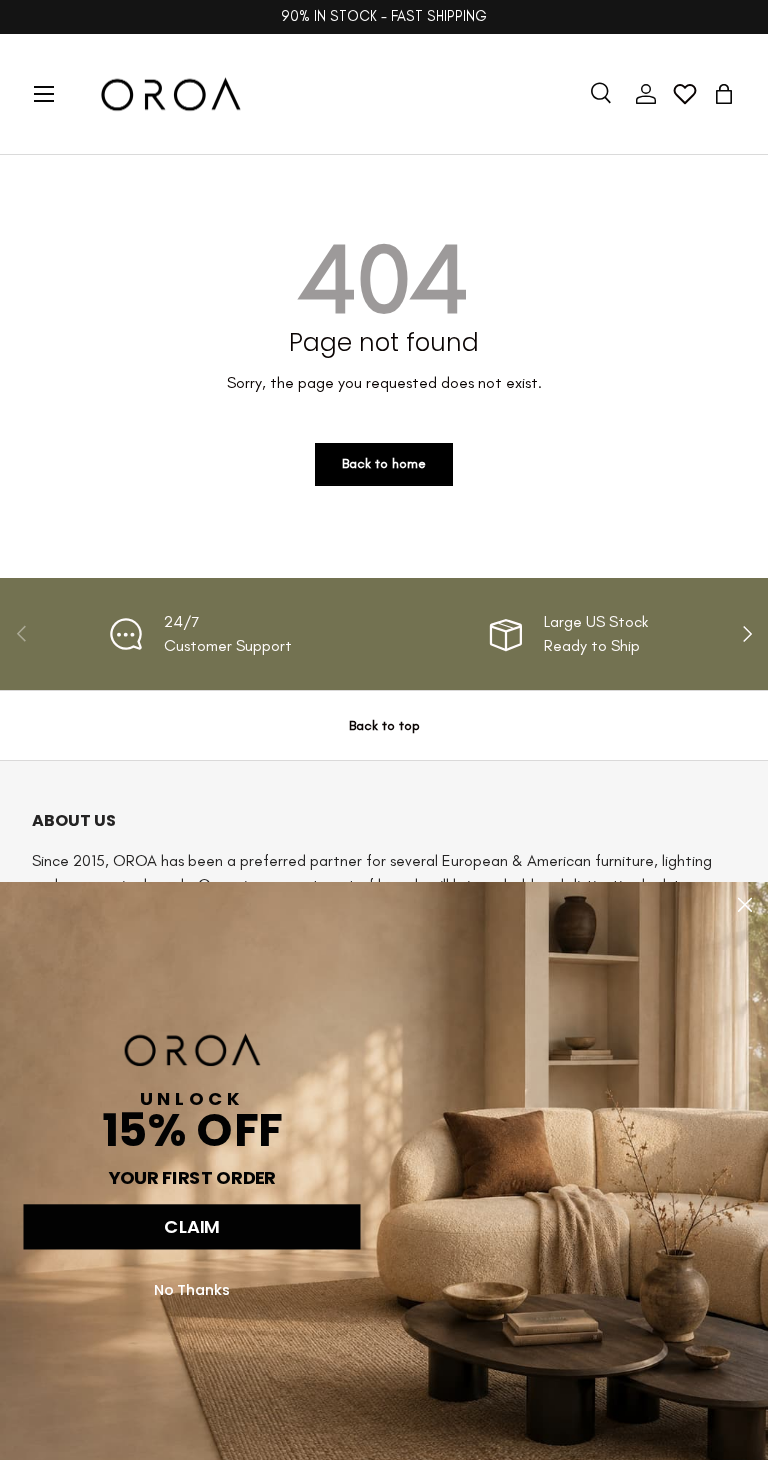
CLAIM (191, 1226)
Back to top (384, 725)
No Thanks (192, 1289)
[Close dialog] (745, 905)
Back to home (384, 463)
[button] (724, 94)
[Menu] (44, 94)
